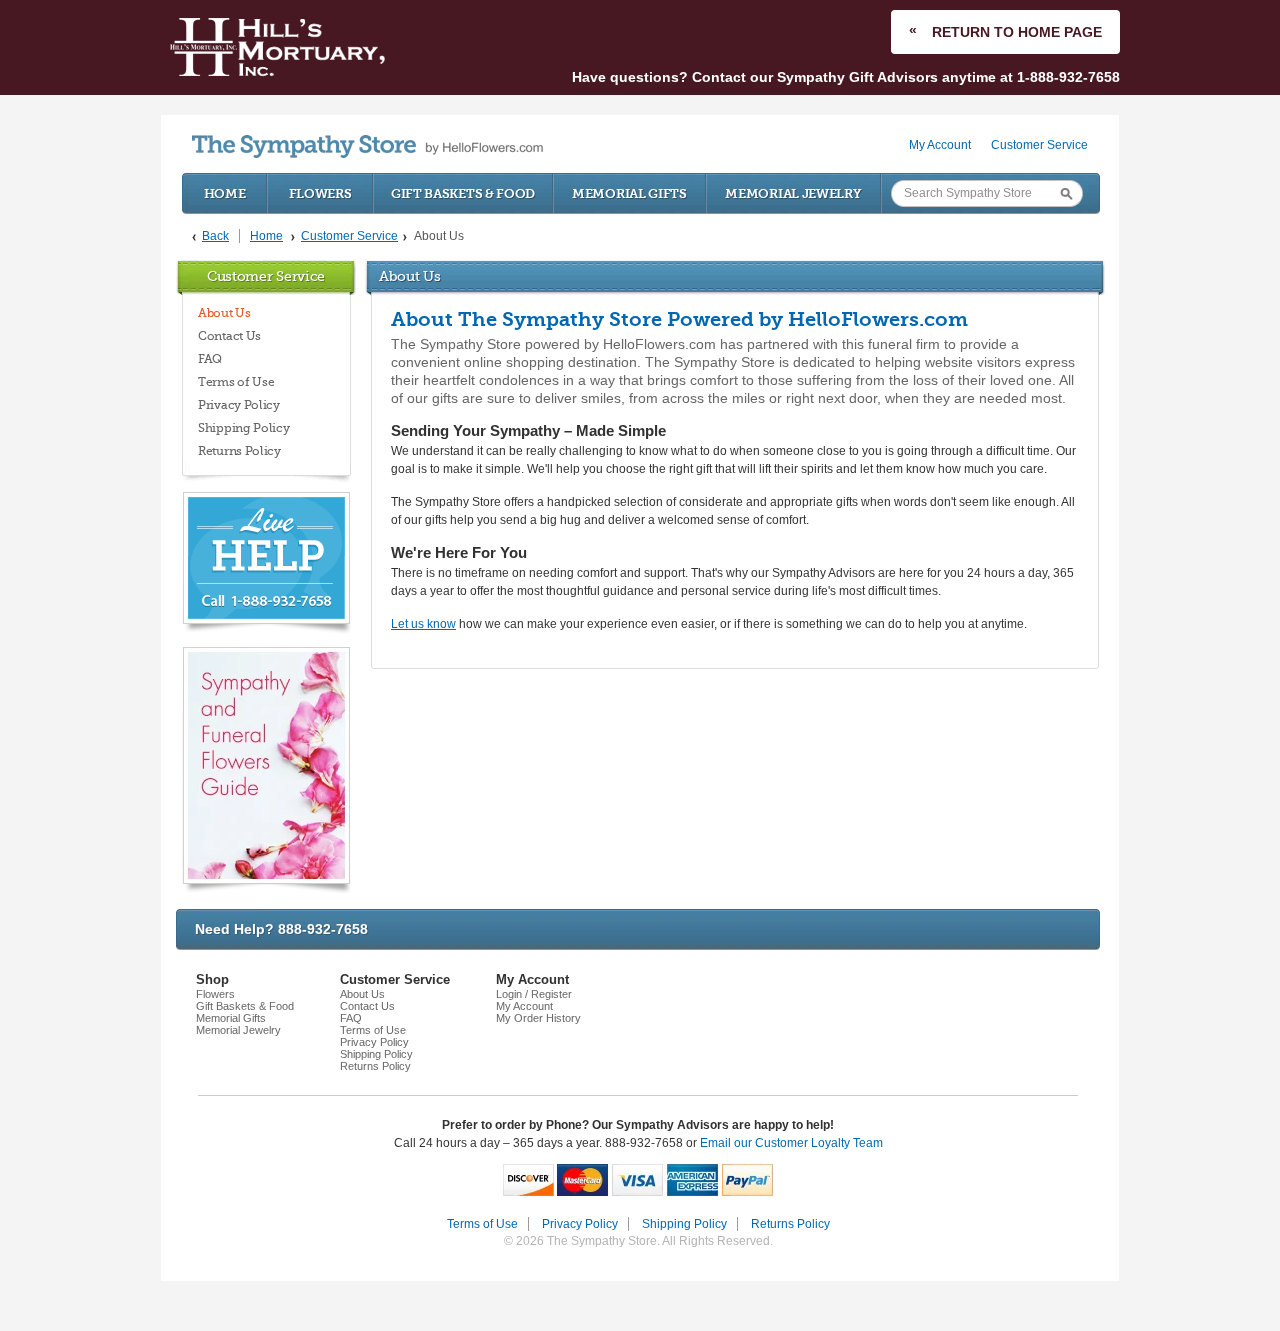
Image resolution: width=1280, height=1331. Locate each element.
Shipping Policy (244, 428)
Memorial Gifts (629, 193)
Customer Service (1039, 145)
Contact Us (229, 336)
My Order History (538, 1018)
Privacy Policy (239, 405)
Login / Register (534, 994)
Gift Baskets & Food (463, 193)
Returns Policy (239, 451)
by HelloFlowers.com (367, 146)
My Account (940, 145)
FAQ (210, 359)
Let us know (423, 624)
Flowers (320, 193)
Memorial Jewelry (793, 193)
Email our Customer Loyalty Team (791, 1143)
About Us (224, 313)
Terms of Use (236, 382)
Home (225, 193)
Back (215, 236)
